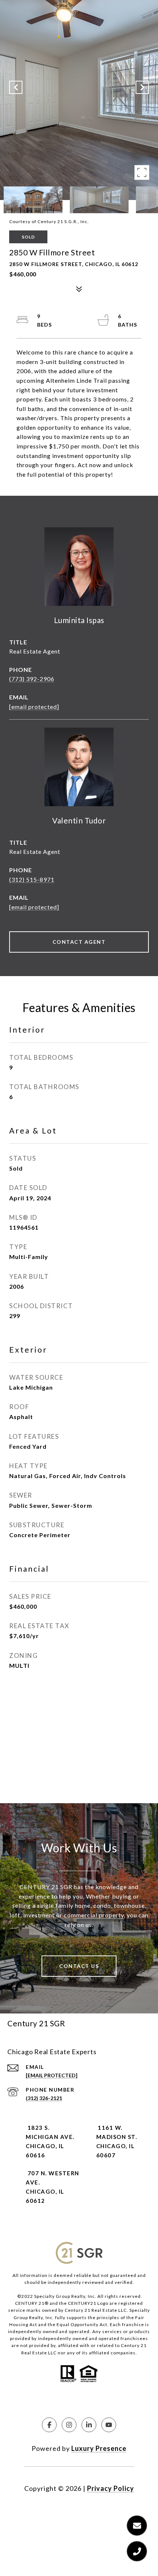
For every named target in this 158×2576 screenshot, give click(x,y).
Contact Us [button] (79, 1966)
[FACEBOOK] (49, 2425)
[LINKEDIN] (89, 2425)
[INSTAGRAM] (69, 2425)
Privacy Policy (111, 2488)
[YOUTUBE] (109, 2425)
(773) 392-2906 (32, 679)
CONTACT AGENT (79, 942)
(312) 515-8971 (32, 879)
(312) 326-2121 (44, 2098)
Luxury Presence (99, 2448)
